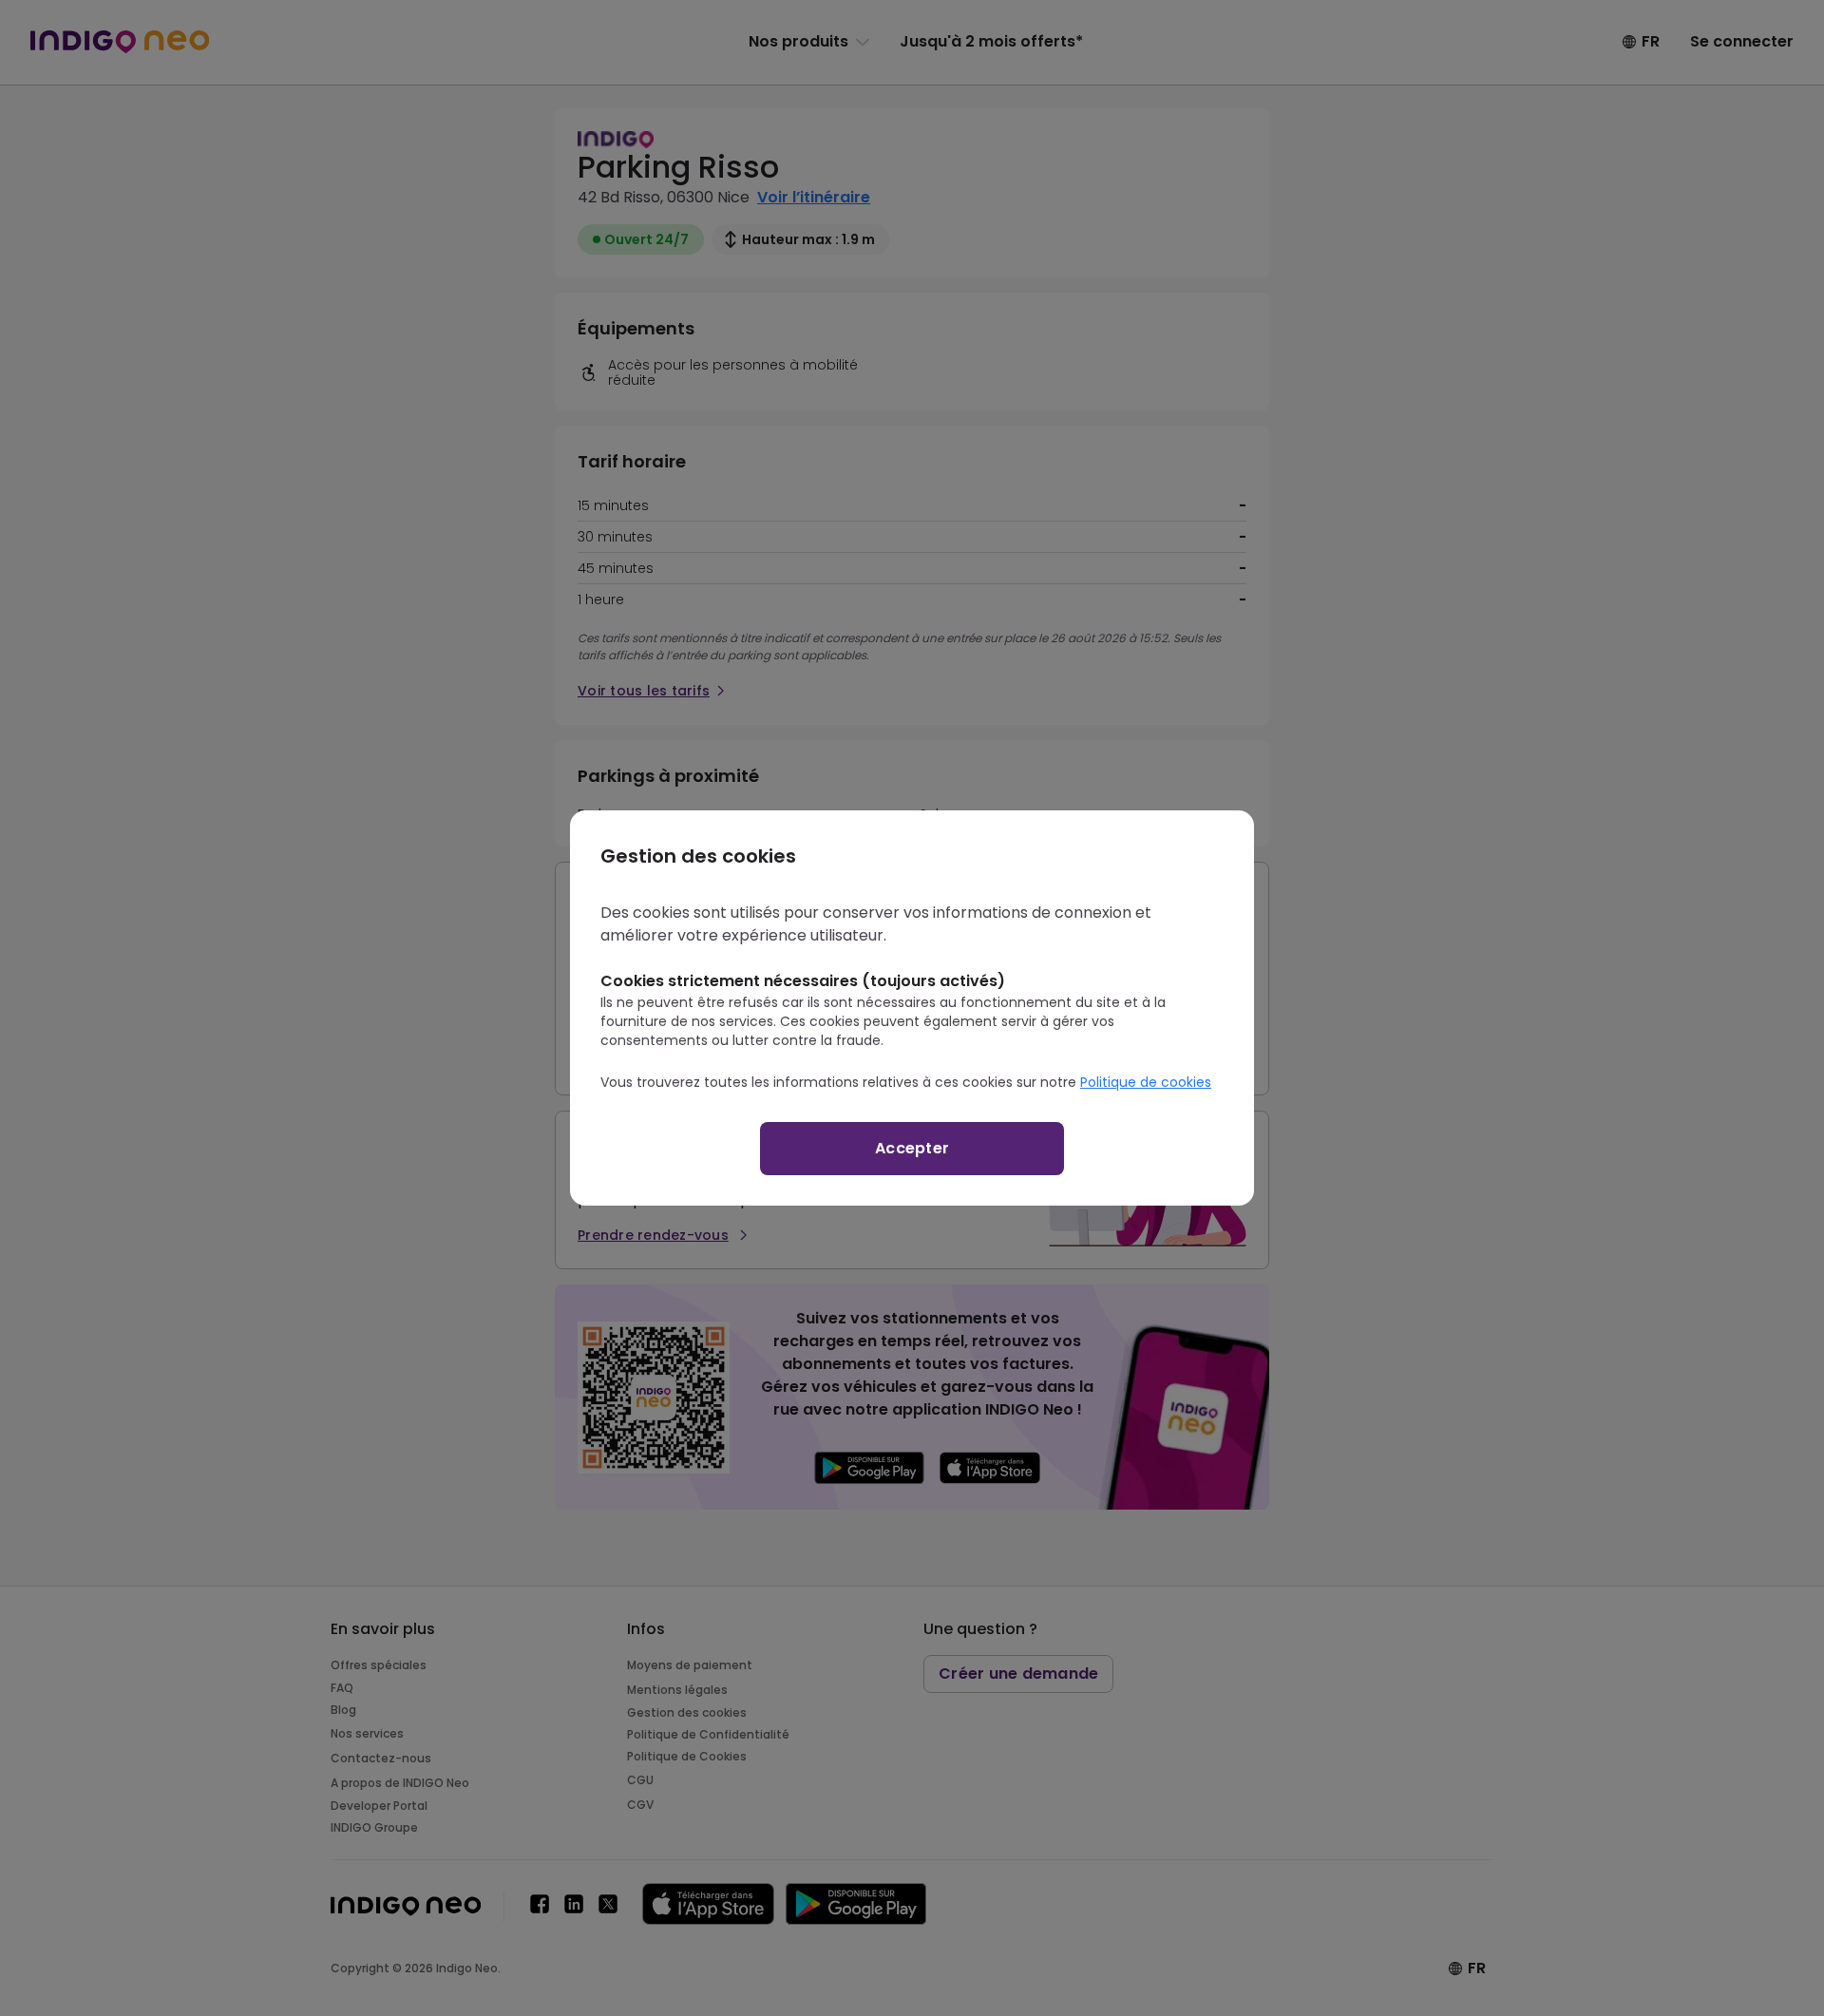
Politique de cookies (1146, 1082)
